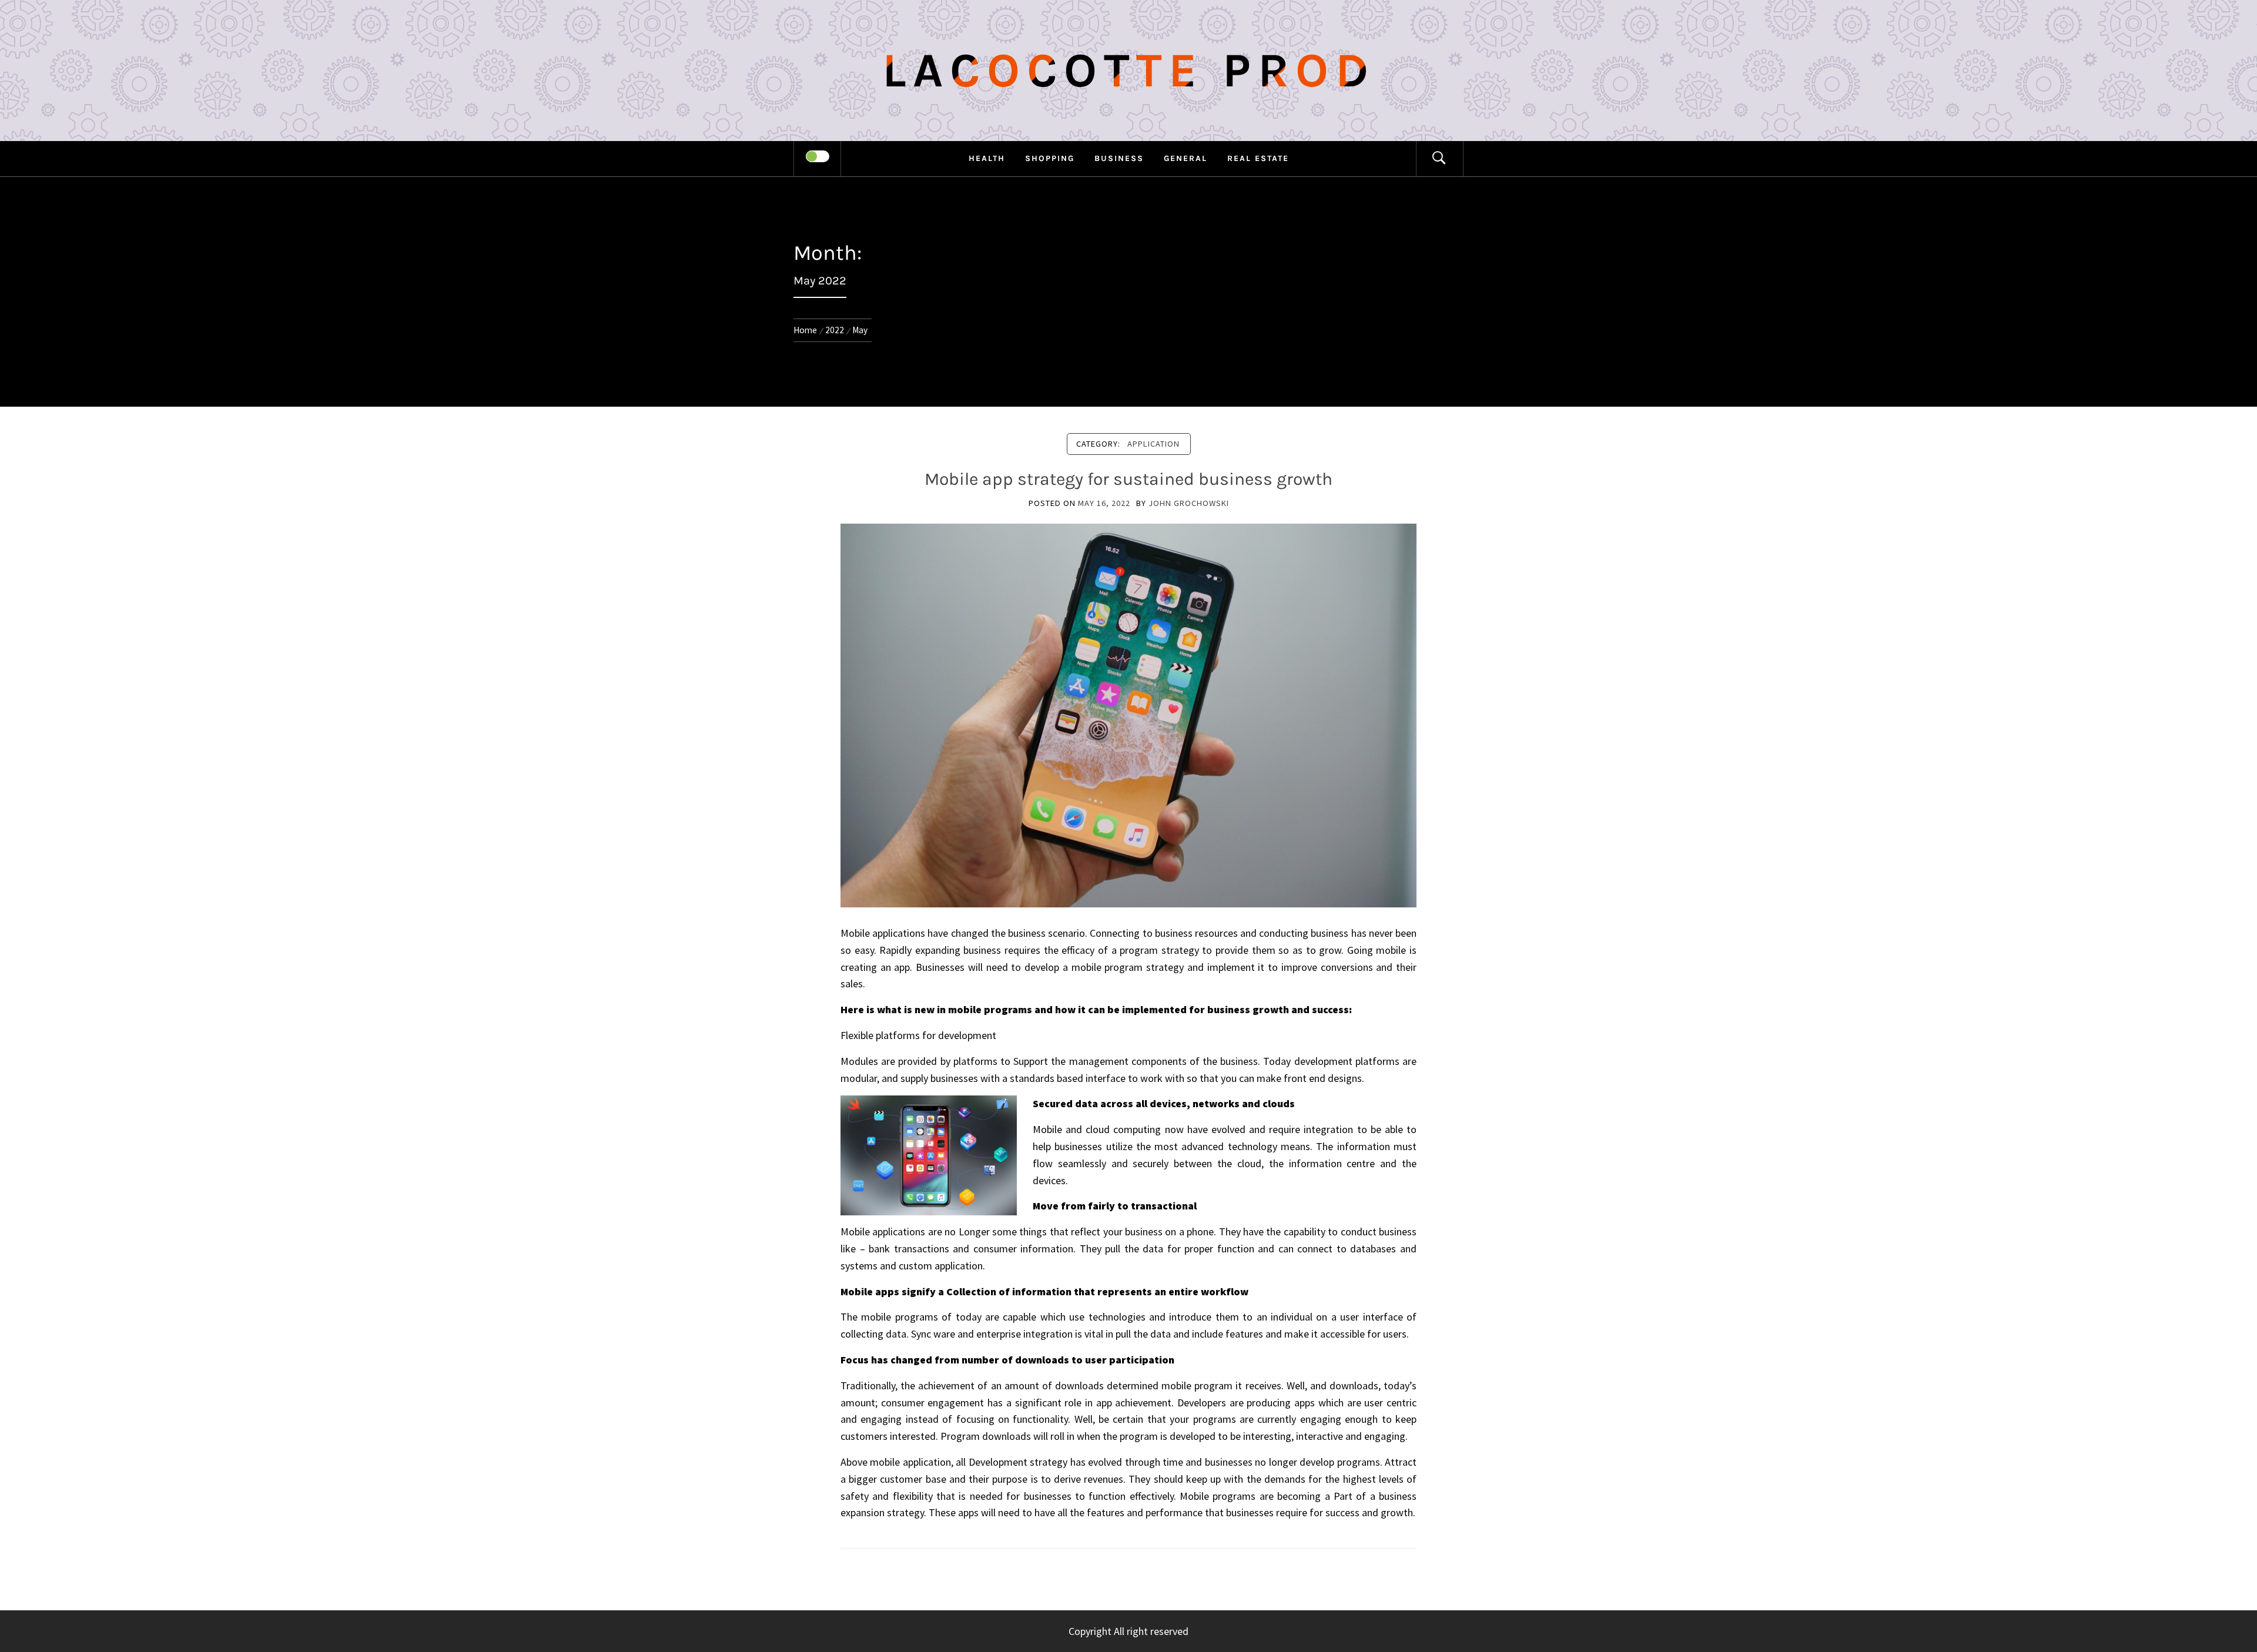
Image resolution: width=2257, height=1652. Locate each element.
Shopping (1050, 158)
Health (987, 158)
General (1186, 158)
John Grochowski (1189, 503)
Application (1153, 444)
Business (1119, 158)
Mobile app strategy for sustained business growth (1128, 479)
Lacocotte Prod (1129, 71)
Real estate (1258, 158)
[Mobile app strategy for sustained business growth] (1128, 714)
